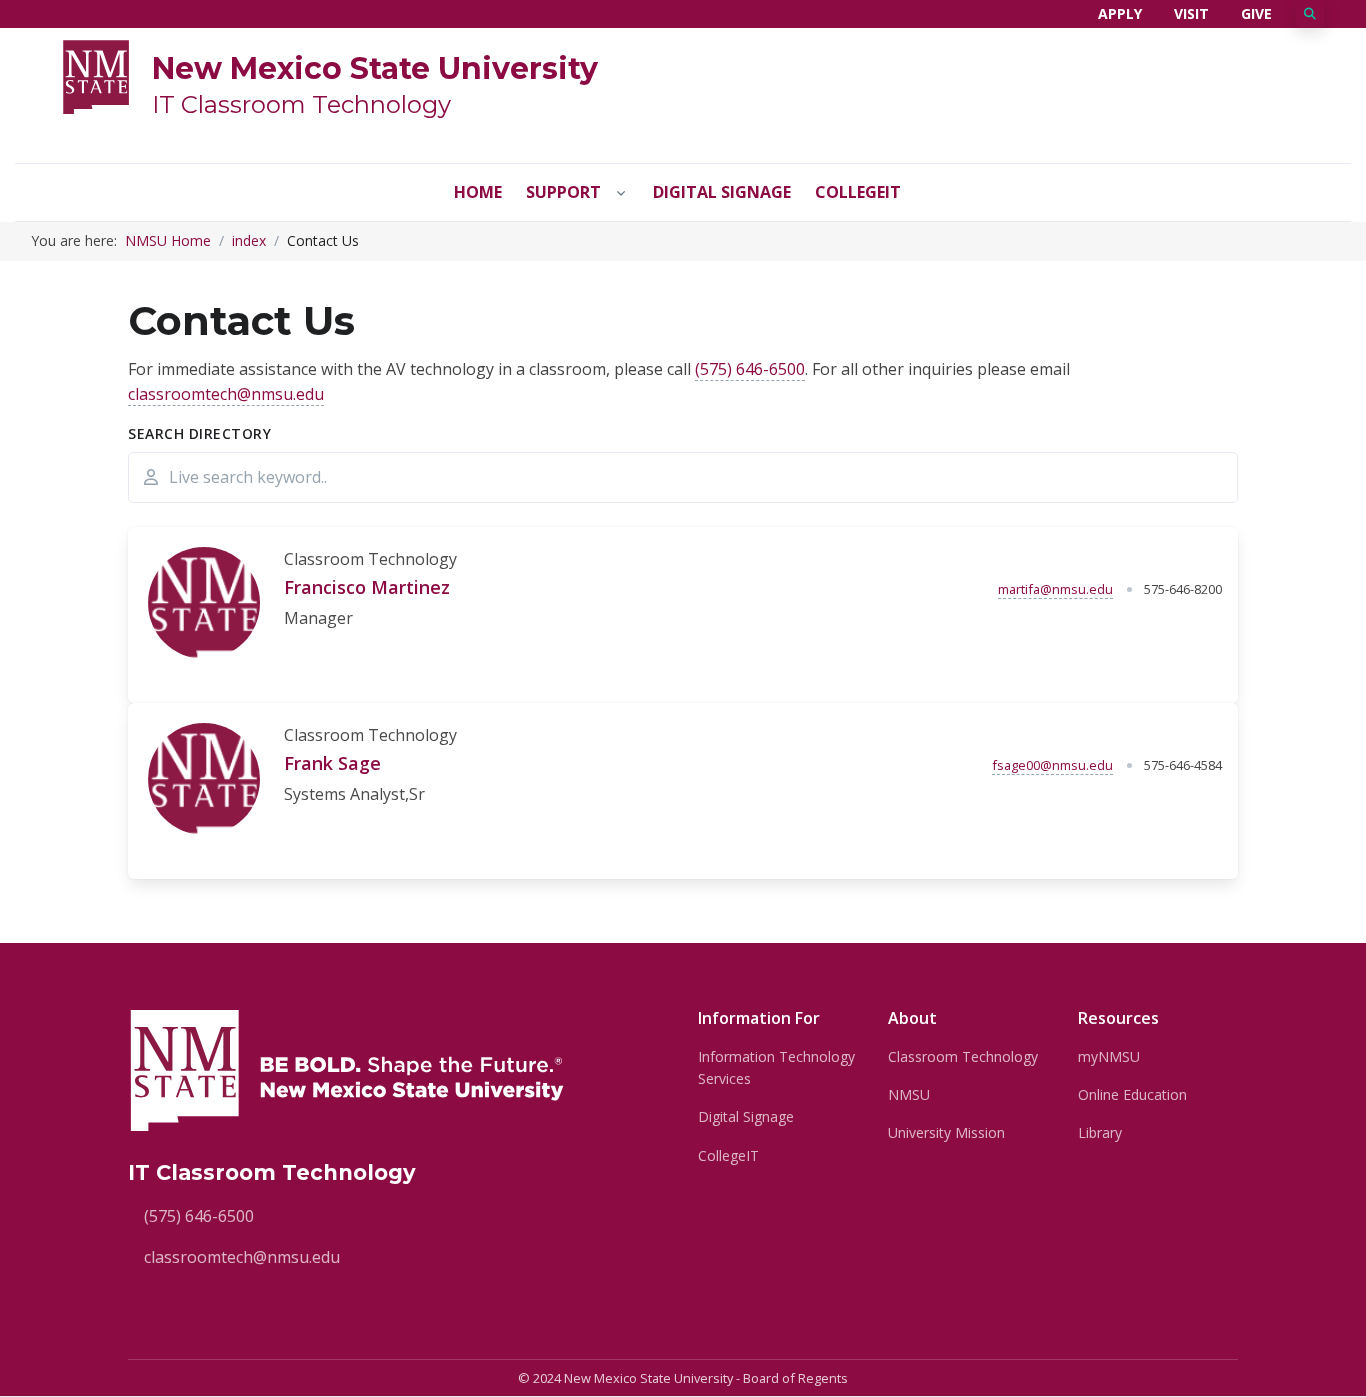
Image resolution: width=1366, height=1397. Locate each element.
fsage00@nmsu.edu (1052, 765)
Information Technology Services (776, 1067)
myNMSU (1109, 1056)
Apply (1120, 13)
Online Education (1132, 1094)
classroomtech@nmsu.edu (226, 394)
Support (563, 192)
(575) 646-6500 (750, 369)
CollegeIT (858, 192)
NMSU (909, 1094)
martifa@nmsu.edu (1055, 589)
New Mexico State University (375, 68)
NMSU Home (168, 240)
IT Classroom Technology (301, 104)
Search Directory (199, 433)
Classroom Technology (963, 1056)
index (249, 240)
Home (478, 192)
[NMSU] (96, 75)
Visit (1191, 13)
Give (1256, 13)
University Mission (946, 1132)
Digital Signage (722, 192)
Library (1100, 1132)
